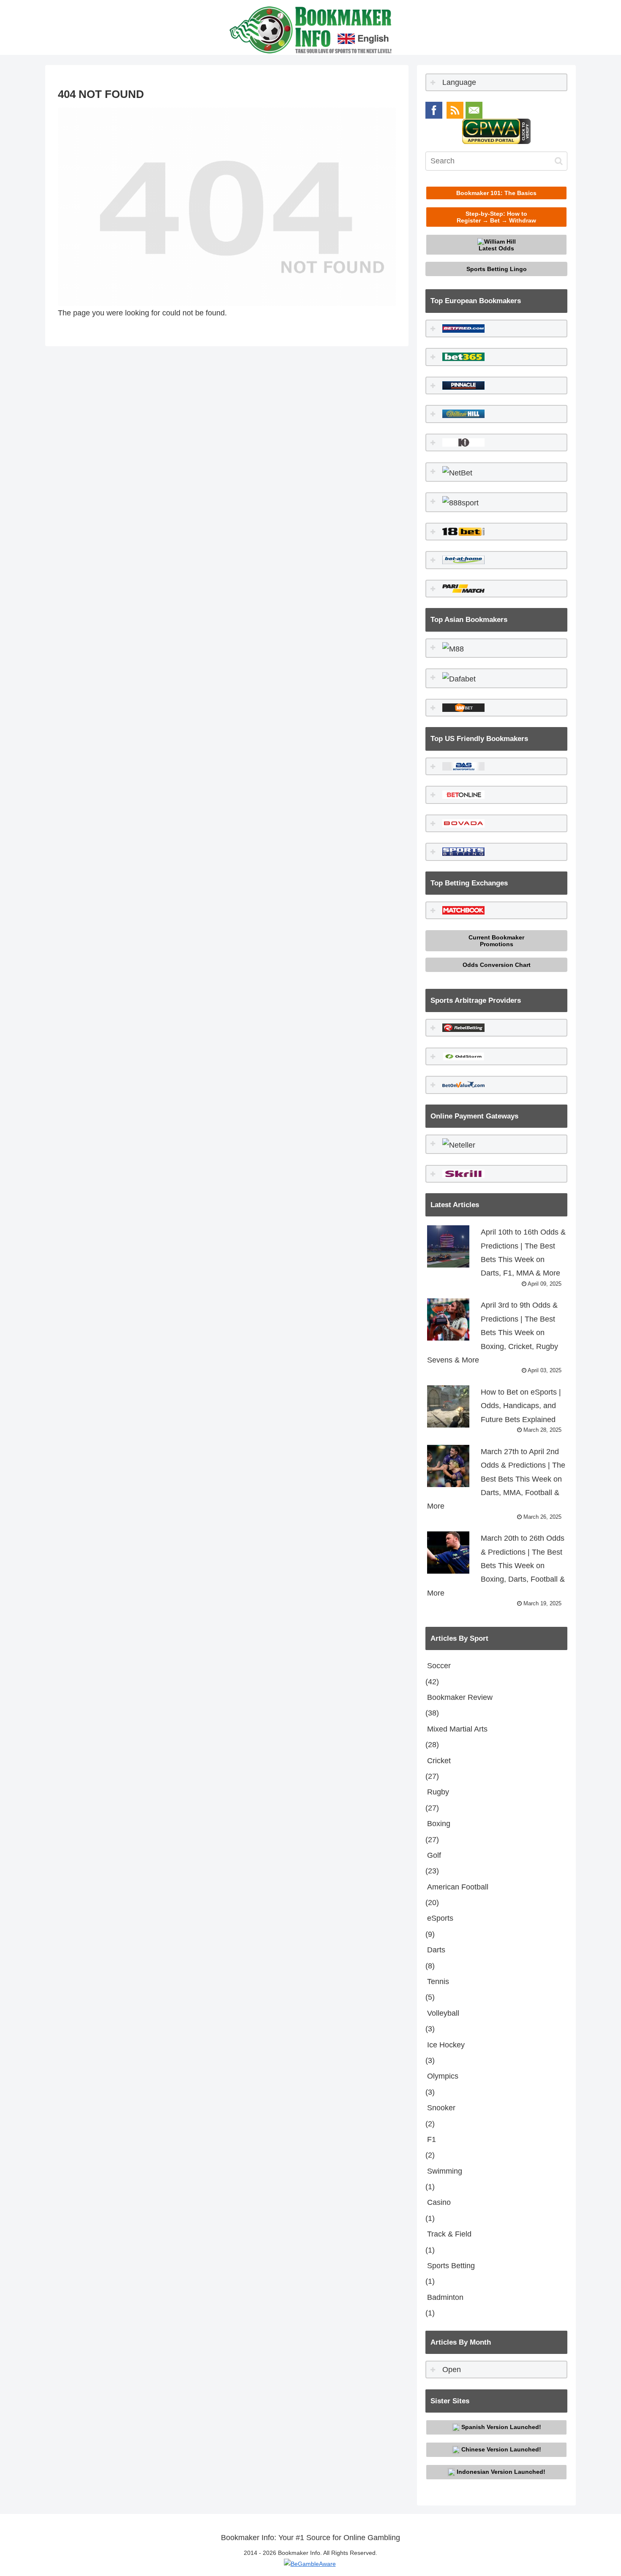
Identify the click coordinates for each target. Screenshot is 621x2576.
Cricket (439, 1761)
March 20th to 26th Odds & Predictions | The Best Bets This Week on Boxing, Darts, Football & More (496, 1570)
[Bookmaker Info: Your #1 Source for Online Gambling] (310, 29)
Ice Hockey (446, 2045)
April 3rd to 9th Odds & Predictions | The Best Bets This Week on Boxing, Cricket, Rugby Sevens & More (494, 1337)
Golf (434, 1855)
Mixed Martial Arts (457, 1729)
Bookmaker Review (460, 1697)
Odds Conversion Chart (497, 965)
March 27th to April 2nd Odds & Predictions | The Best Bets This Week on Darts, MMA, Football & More (496, 1484)
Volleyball (443, 2013)
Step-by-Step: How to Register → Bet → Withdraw (496, 217)
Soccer (439, 1666)
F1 (432, 2139)
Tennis (438, 1982)
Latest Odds (496, 248)
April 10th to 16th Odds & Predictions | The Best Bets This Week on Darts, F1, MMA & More (523, 1257)
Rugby (438, 1792)
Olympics (443, 2076)
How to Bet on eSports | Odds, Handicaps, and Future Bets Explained (521, 1410)
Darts (436, 1950)
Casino (439, 2202)
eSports (440, 1918)
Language (458, 82)
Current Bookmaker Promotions (496, 941)
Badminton (445, 2297)
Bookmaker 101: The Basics (496, 193)
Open (451, 2370)
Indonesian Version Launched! (500, 2471)
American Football (458, 1887)
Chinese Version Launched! (500, 2449)
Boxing (439, 1824)
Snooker (441, 2108)
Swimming (445, 2171)
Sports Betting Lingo (497, 269)
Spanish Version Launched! (500, 2427)
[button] (559, 161)
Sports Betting (451, 2266)
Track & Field (449, 2234)
